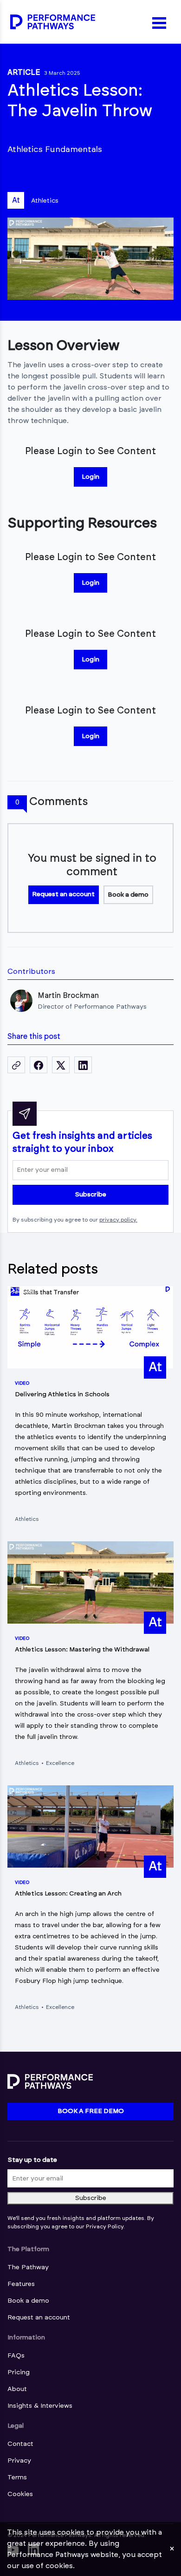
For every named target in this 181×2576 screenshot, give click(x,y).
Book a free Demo (91, 2111)
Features (21, 2284)
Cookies (20, 2494)
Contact (20, 2444)
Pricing (19, 2372)
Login (90, 477)
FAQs (16, 2356)
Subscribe (90, 1195)
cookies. (60, 2566)
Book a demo (128, 895)
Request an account (63, 894)
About (17, 2389)
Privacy (19, 2461)
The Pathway (28, 2267)
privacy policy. (118, 1220)
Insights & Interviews (40, 2406)
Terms (17, 2477)
